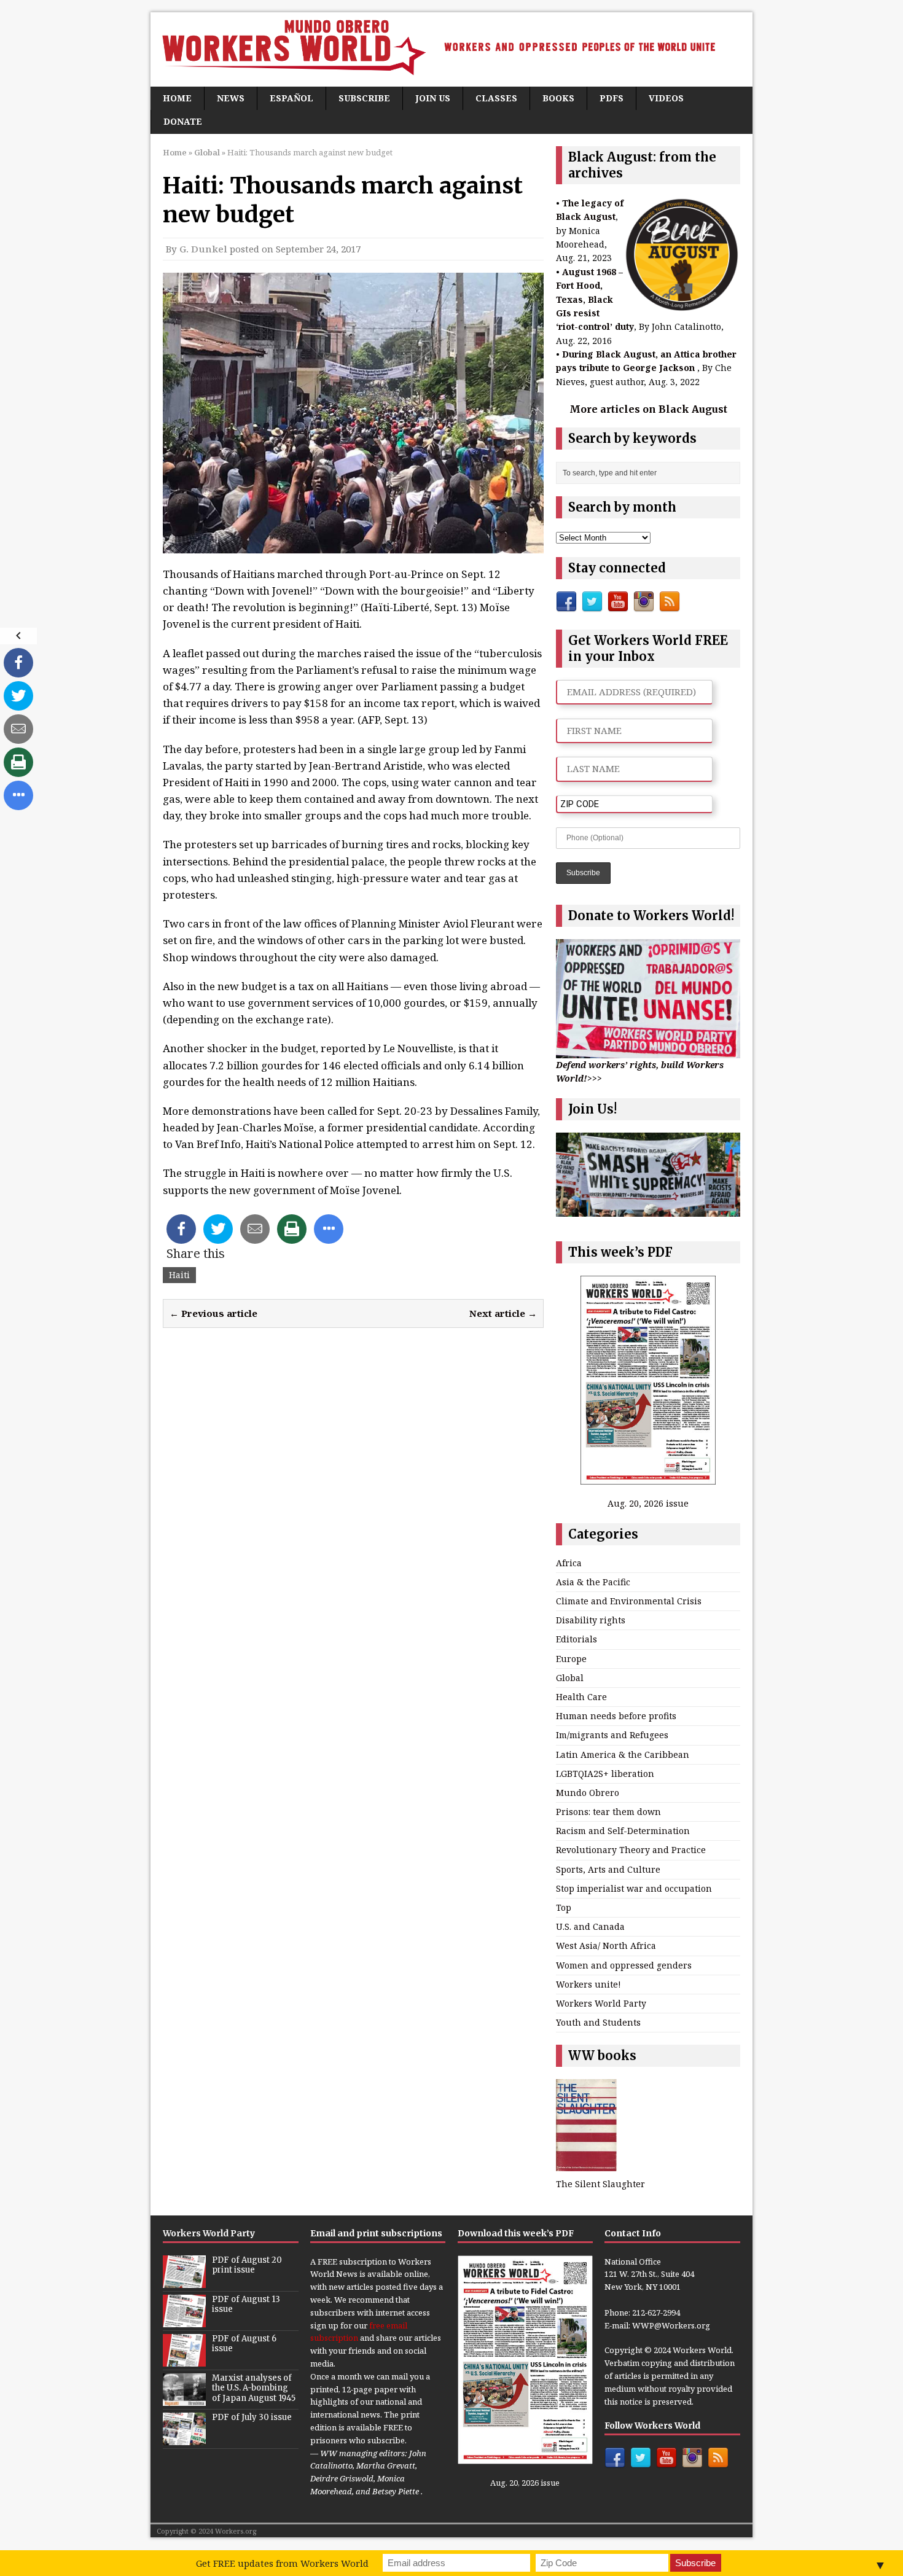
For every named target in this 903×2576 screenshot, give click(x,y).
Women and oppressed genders (624, 1965)
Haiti (179, 1275)
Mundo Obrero (588, 1793)
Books (558, 98)
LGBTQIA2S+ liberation (605, 1774)
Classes (496, 98)
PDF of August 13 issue (246, 2305)
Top (564, 1907)
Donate (183, 121)
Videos (666, 98)
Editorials (577, 1639)
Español (291, 98)
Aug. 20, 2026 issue (648, 1503)
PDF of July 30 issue (252, 2417)
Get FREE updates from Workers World (282, 2563)
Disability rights (591, 1620)
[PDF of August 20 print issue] (184, 2281)
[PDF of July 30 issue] (184, 2438)
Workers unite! (588, 1984)
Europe (571, 1659)
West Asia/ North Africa (606, 1946)
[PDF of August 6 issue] (184, 2360)
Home (177, 98)
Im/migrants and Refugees (612, 1735)
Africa (569, 1563)
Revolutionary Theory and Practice (631, 1850)
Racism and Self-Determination (623, 1831)
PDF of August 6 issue (244, 2344)
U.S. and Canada (590, 1926)
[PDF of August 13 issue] (184, 2320)
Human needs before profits (616, 1716)
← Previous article (213, 1313)
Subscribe (364, 98)
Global (570, 1678)
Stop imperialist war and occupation (634, 1888)
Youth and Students (598, 2022)
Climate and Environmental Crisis (629, 1601)
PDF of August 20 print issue (247, 2265)
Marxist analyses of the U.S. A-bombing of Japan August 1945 (254, 2388)
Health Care (581, 1697)
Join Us (433, 98)
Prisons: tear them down (608, 1812)
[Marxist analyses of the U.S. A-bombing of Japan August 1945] (184, 2399)
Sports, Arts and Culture (608, 1869)
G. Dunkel (203, 249)
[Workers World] (451, 49)
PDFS (612, 98)
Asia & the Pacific (593, 1582)
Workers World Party (601, 2003)
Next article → (503, 1313)
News (231, 98)
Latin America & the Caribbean (623, 1754)
